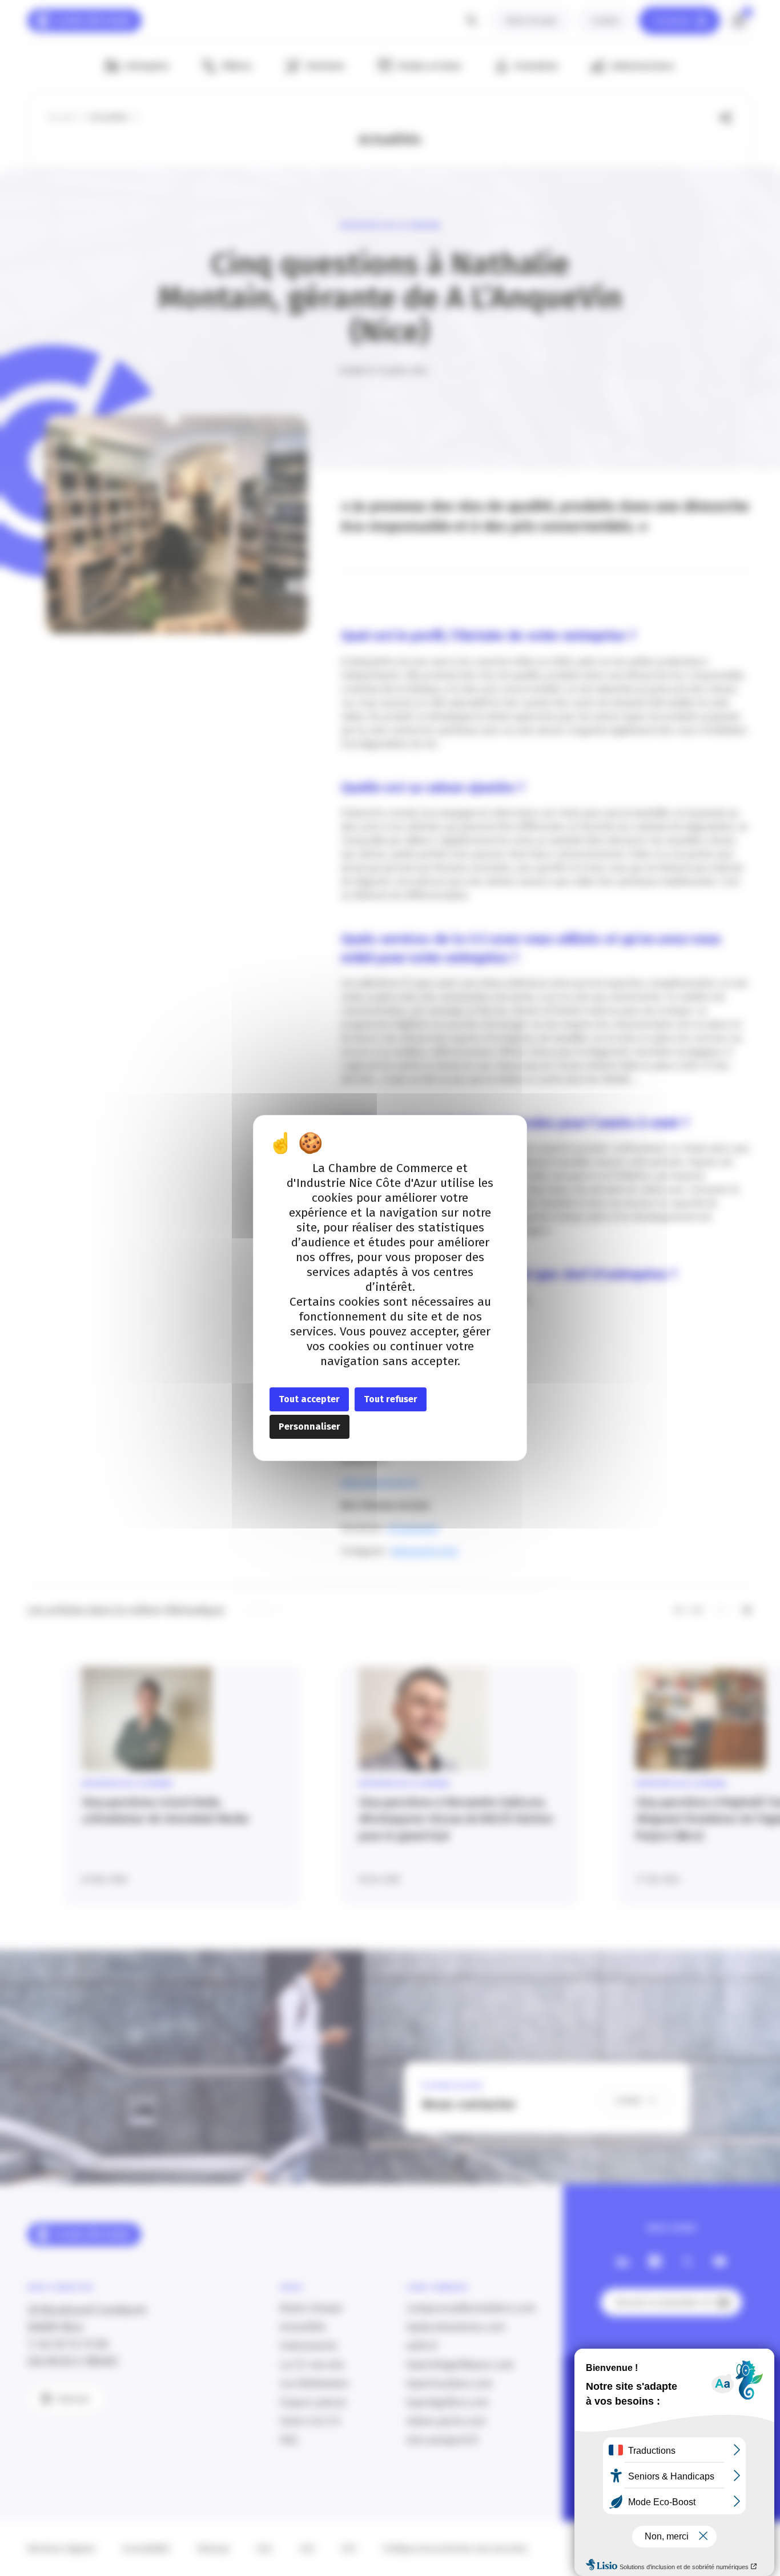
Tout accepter (309, 1399)
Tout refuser (391, 1399)
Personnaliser (309, 1427)
